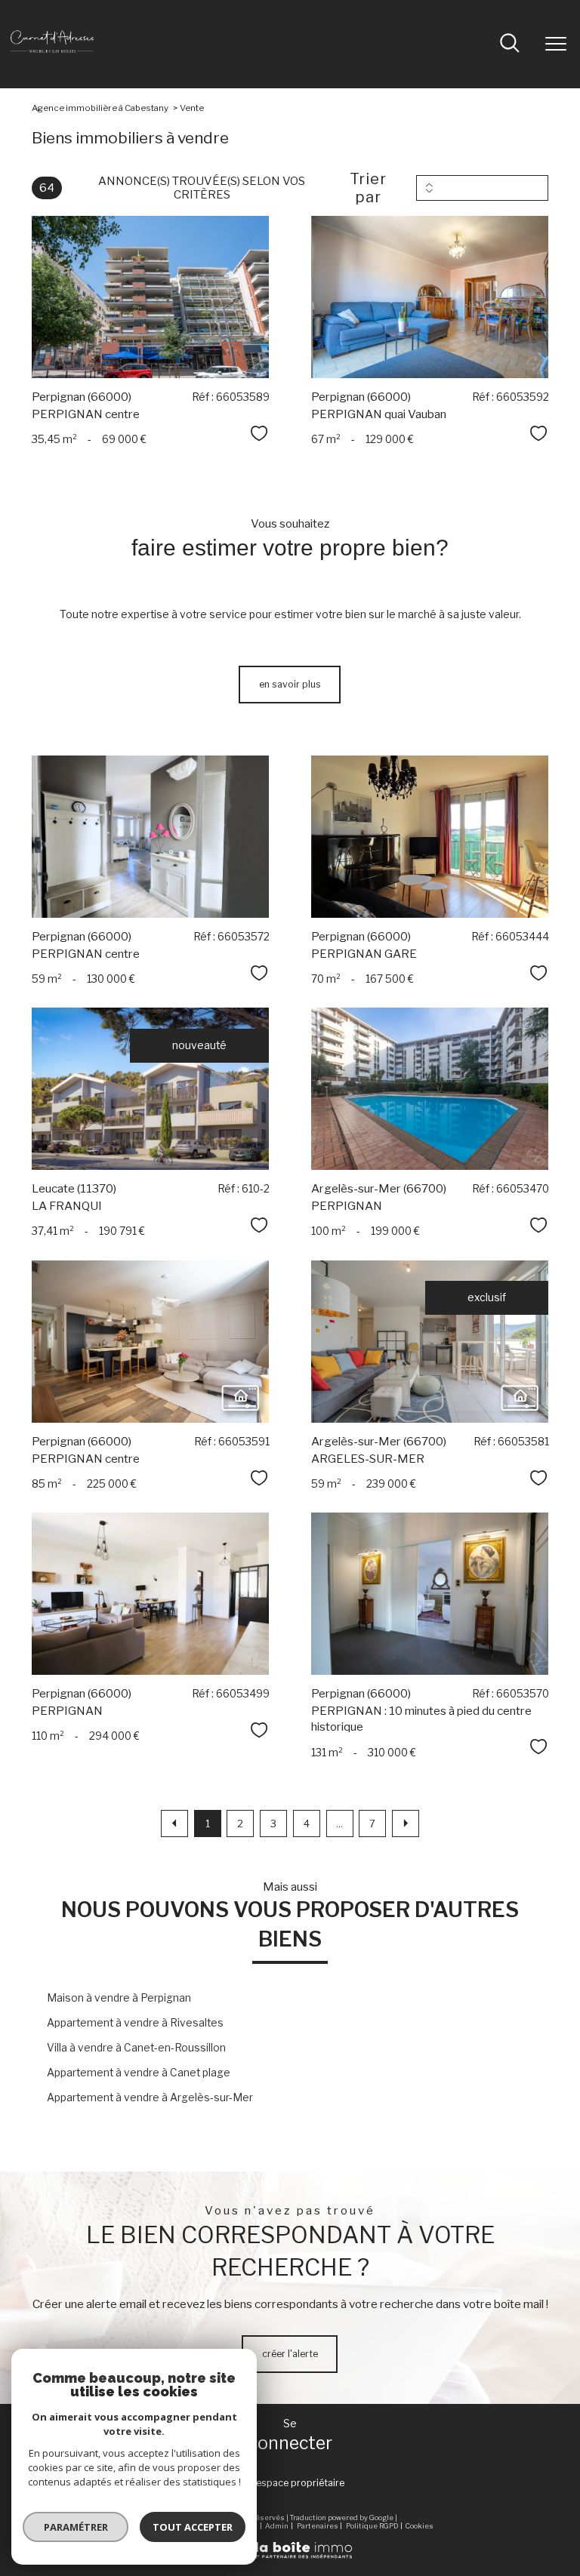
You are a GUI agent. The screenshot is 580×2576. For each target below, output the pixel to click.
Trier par (368, 188)
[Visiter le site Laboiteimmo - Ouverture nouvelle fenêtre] (290, 2556)
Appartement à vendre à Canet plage (139, 2073)
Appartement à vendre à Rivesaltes (135, 2023)
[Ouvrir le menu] (556, 44)
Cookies (420, 2526)
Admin (277, 2526)
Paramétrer (76, 2527)
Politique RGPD (372, 2526)
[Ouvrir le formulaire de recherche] (510, 45)
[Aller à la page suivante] (406, 1824)
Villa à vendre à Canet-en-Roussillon (136, 2048)
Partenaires (318, 2526)
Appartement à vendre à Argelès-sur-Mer (150, 2097)
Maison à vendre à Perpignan (119, 1998)
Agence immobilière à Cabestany (100, 108)
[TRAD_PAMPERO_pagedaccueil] (52, 58)
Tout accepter (193, 2527)
